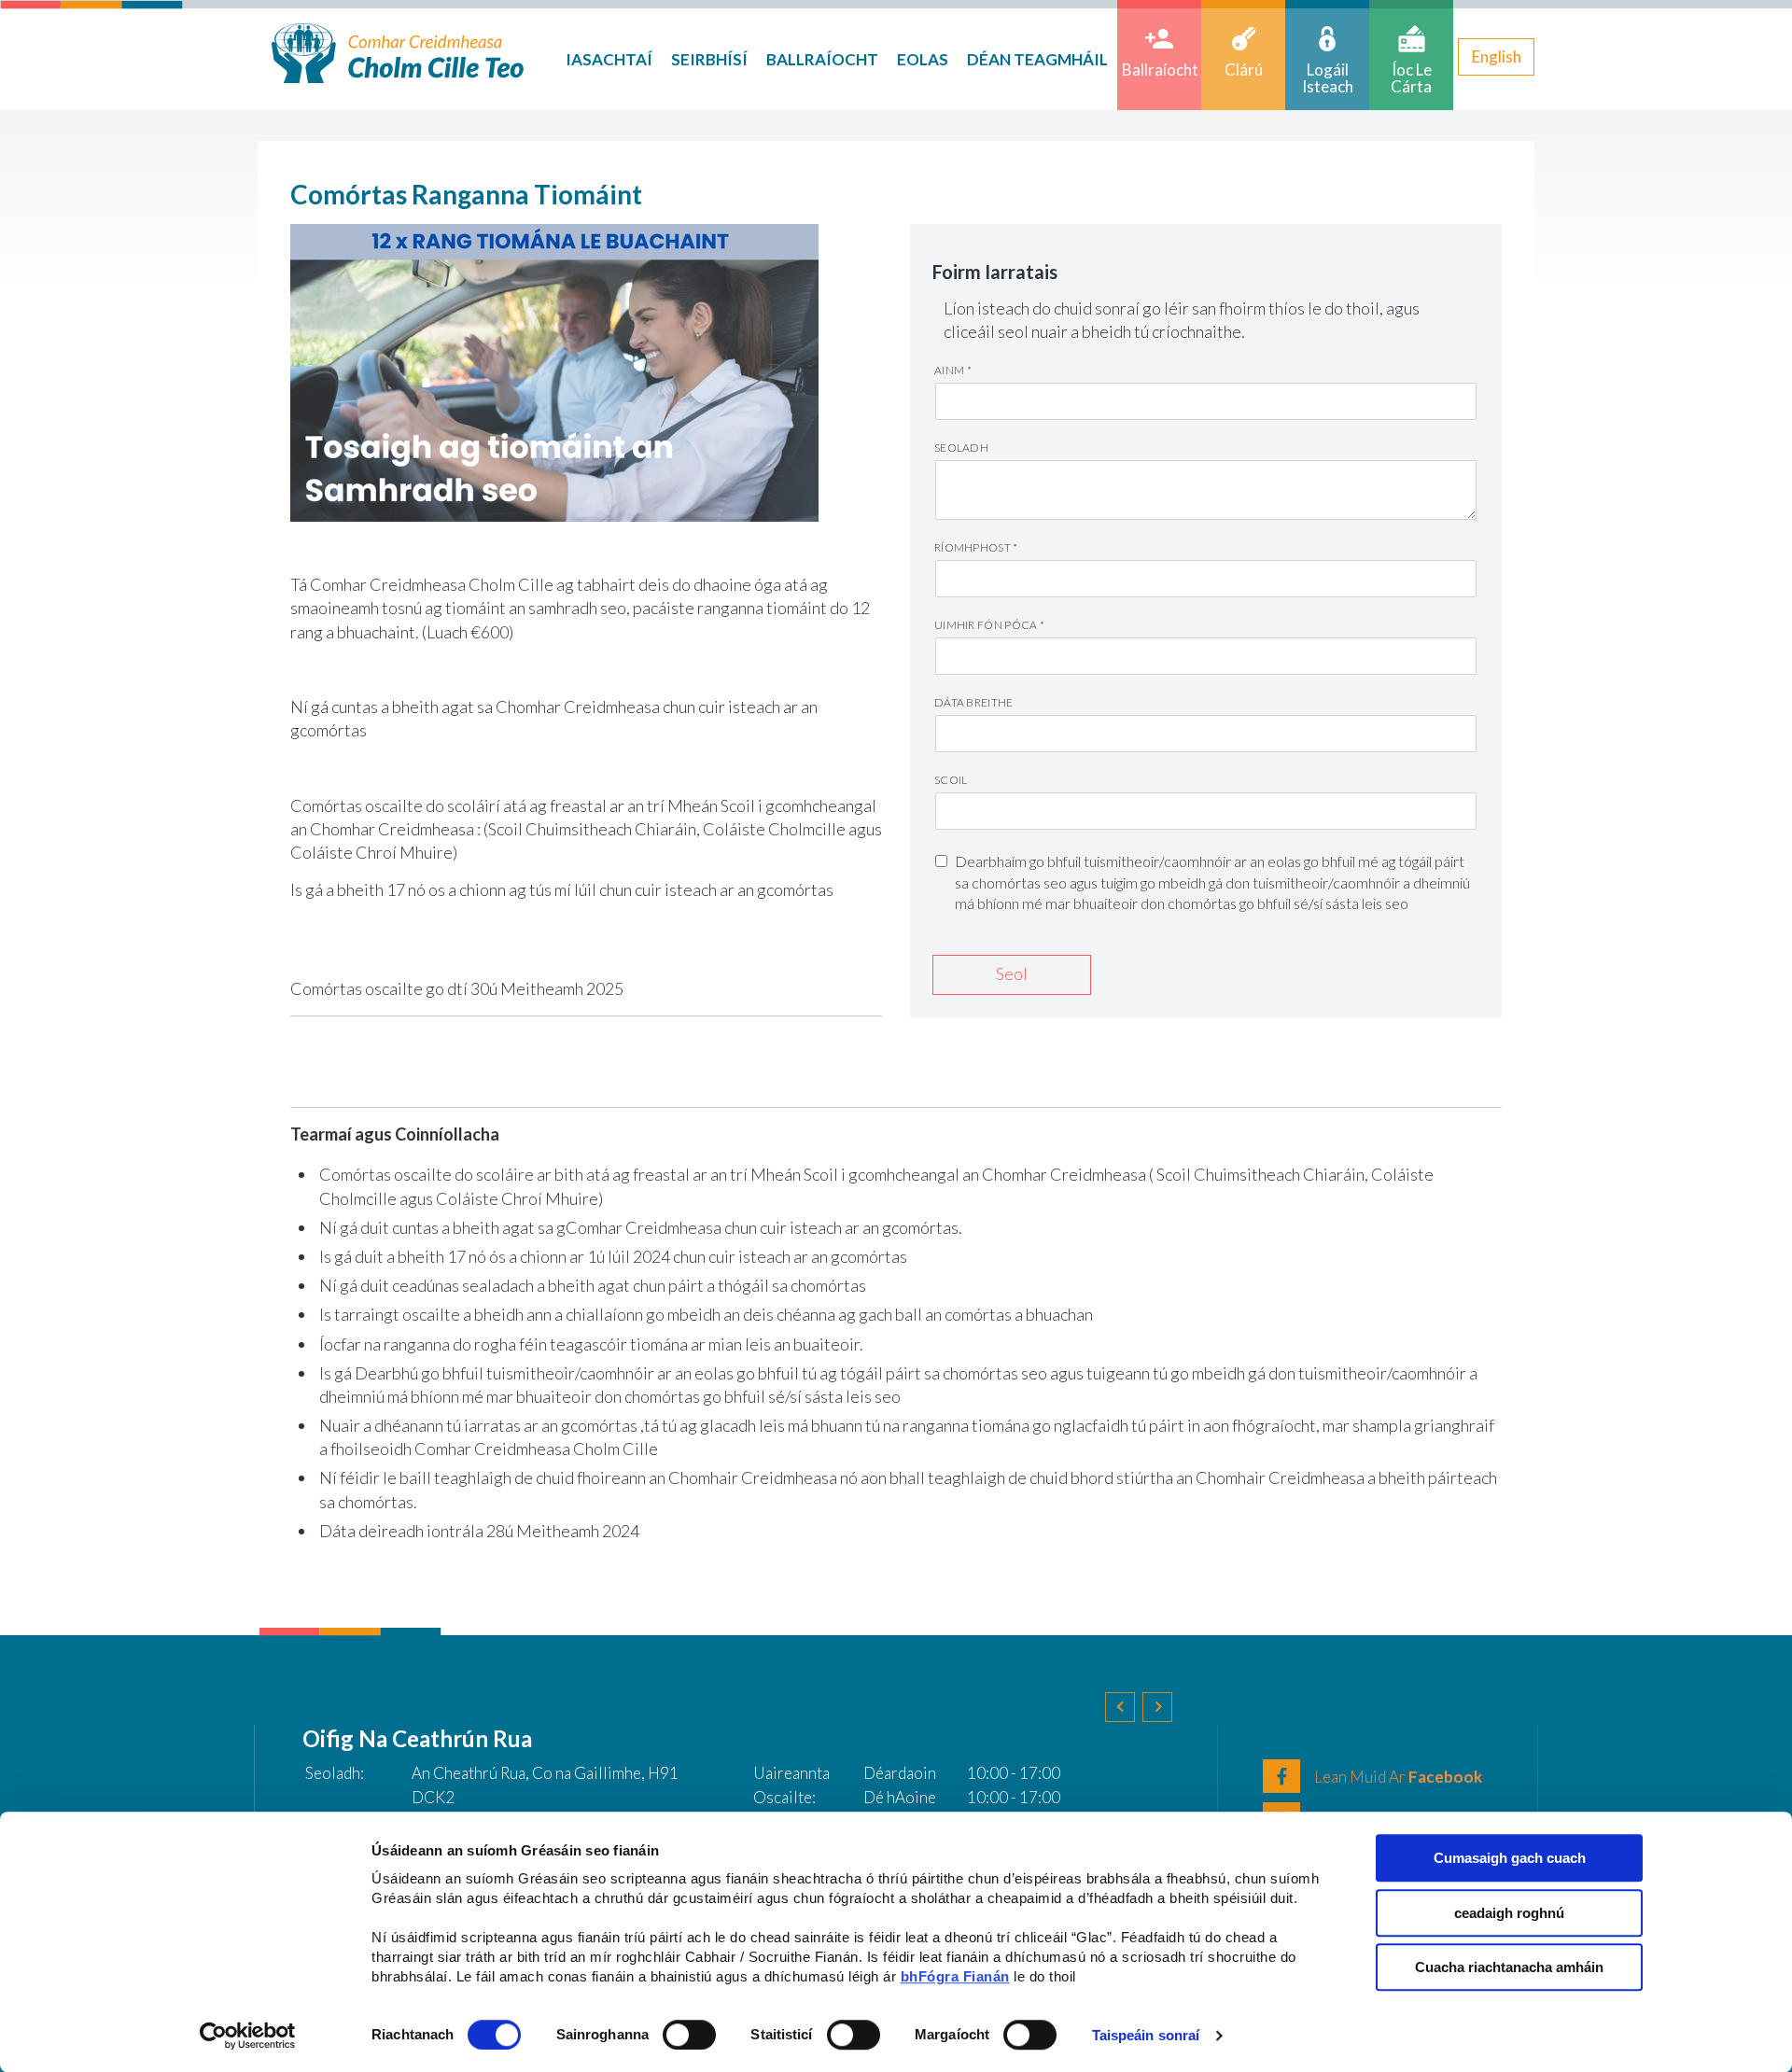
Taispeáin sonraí (1146, 2035)
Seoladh (961, 448)
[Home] (398, 51)
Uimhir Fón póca (989, 625)
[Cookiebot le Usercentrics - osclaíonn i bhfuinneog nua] (248, 2036)
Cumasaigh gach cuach (1510, 1858)
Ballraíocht (822, 59)
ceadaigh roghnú (1509, 1913)
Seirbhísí (709, 59)
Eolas (923, 59)
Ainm (953, 370)
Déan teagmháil (1037, 59)
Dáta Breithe (974, 702)
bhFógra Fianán (955, 1976)
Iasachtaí (609, 59)
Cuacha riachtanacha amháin (1509, 1967)
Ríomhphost (976, 547)
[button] (1120, 1707)
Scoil (951, 780)
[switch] (689, 2035)
